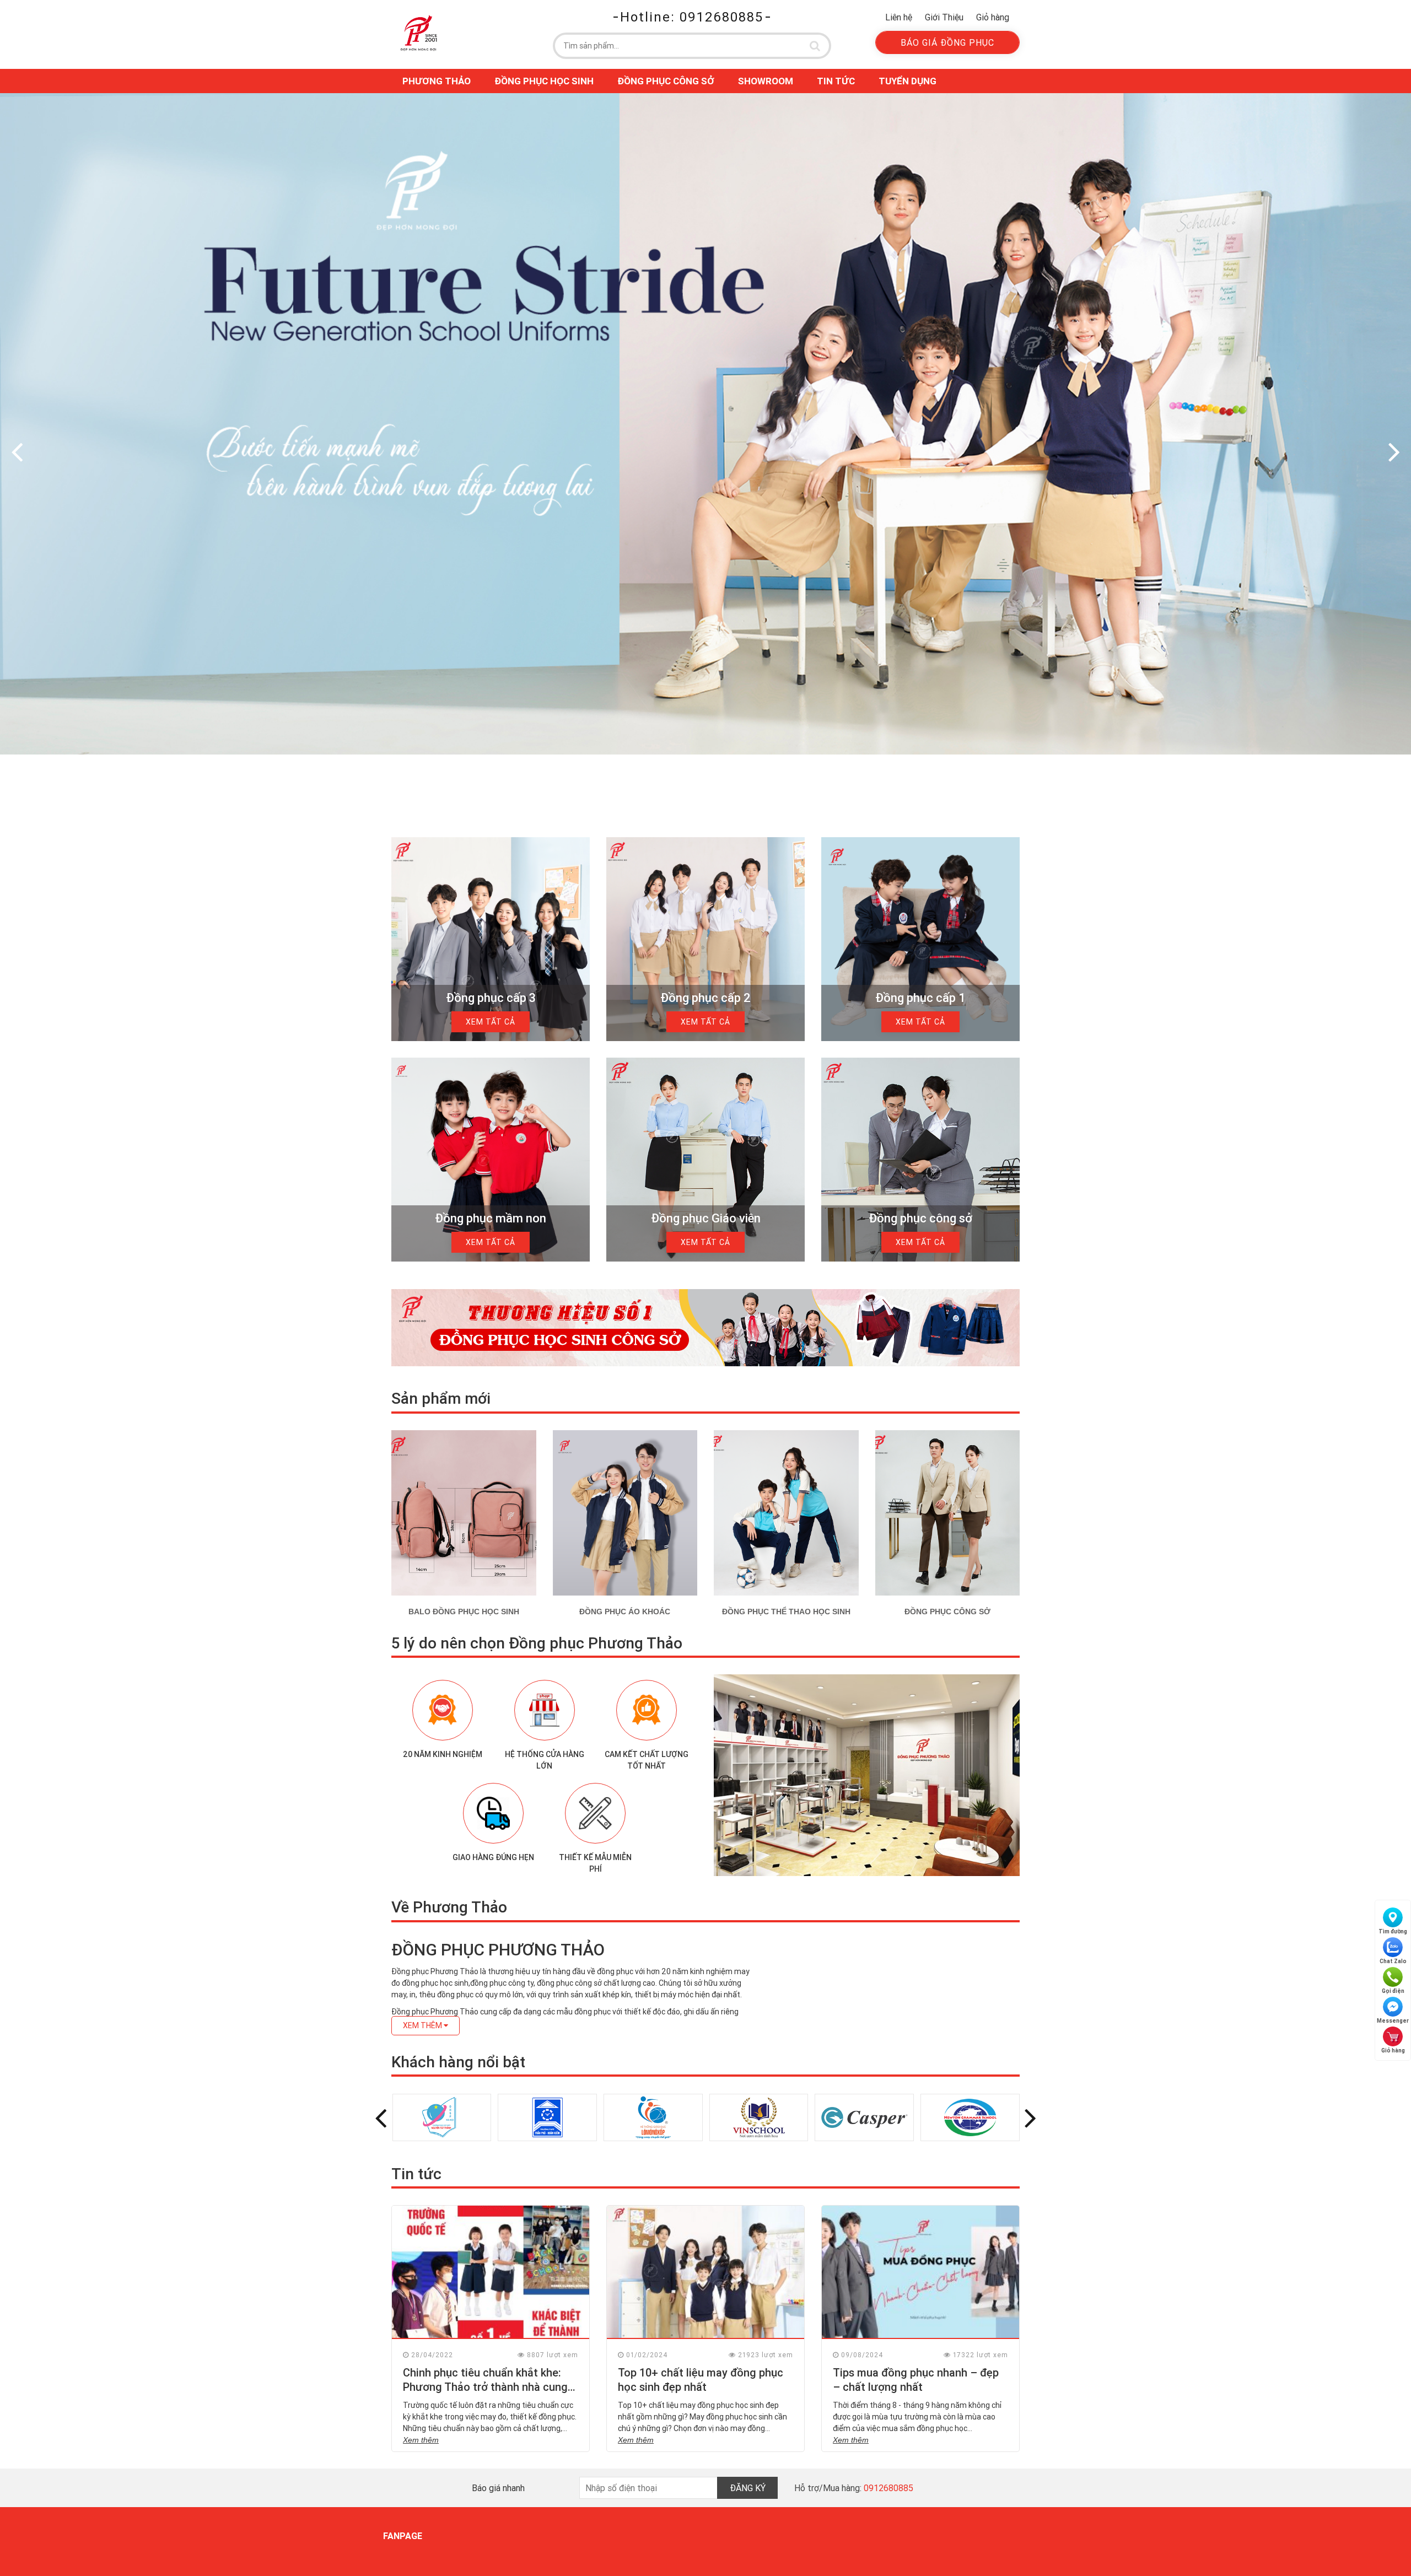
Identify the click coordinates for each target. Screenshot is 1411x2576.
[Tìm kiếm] (815, 46)
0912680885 (888, 2488)
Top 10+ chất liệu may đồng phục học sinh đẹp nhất (701, 2380)
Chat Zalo (1393, 1961)
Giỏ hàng (993, 17)
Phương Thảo (437, 81)
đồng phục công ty (502, 1983)
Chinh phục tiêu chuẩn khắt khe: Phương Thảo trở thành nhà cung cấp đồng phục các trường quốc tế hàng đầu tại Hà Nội (490, 2394)
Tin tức (836, 81)
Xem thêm (421, 2440)
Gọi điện (1393, 1991)
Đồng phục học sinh (544, 81)
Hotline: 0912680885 (692, 17)
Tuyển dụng (908, 81)
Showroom (766, 81)
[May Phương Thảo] (419, 33)
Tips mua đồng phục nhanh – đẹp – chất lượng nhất (916, 2380)
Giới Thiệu (944, 17)
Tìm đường (1393, 1931)
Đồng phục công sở (666, 81)
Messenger (1393, 2021)
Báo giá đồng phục (947, 42)
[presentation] (17, 451)
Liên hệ (899, 17)
